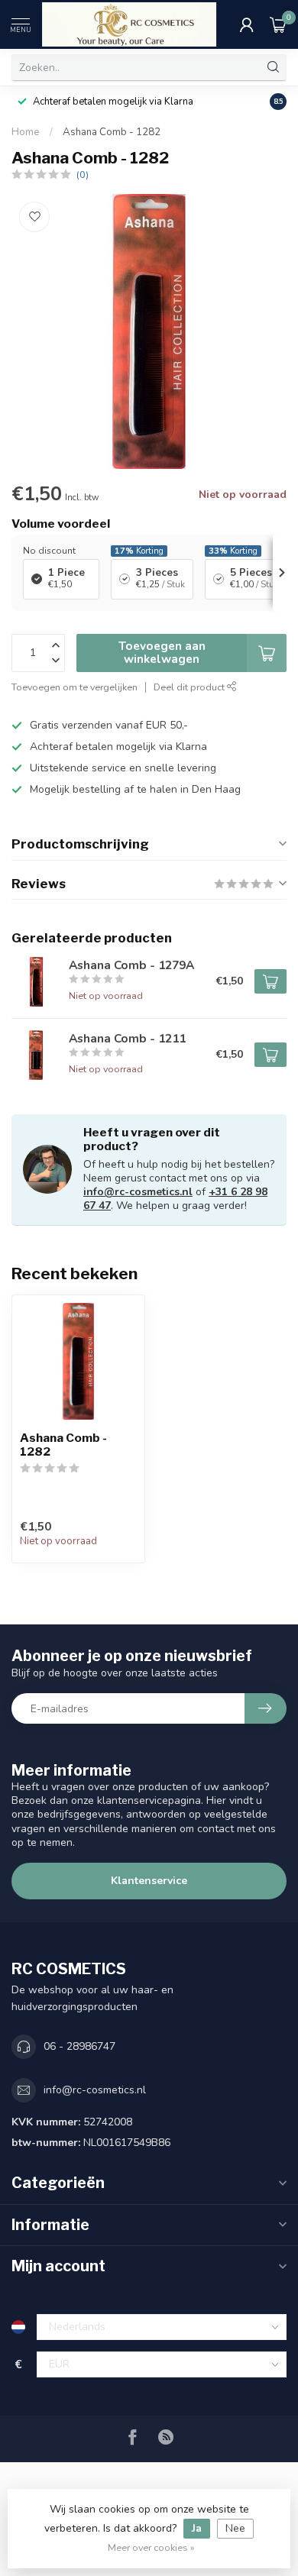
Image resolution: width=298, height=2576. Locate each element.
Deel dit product (190, 687)
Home (26, 132)
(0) (83, 175)
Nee (235, 2528)
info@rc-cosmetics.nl (138, 1192)
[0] (278, 24)
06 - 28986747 (79, 2046)
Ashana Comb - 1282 (112, 132)
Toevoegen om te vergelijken (74, 687)
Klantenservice (149, 1881)
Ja (197, 2528)
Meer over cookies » (151, 2547)
